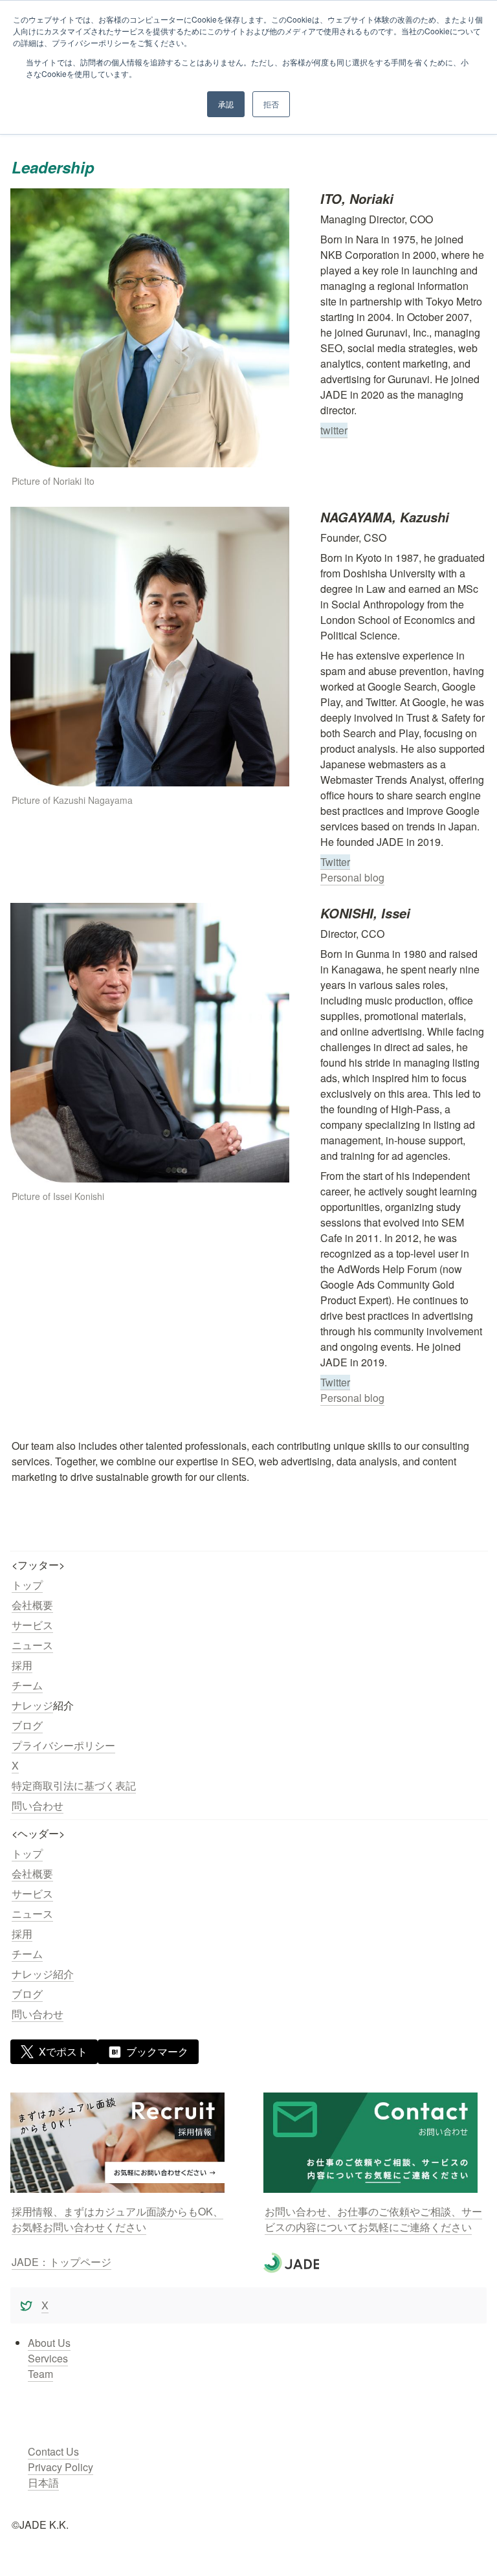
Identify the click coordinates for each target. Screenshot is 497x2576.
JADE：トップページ (61, 2262)
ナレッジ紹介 (43, 1974)
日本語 (43, 2482)
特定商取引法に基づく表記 (74, 1785)
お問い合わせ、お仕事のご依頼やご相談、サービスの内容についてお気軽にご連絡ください (373, 2219)
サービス (32, 1625)
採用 (22, 1665)
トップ (27, 1585)
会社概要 (32, 1605)
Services (48, 2358)
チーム (27, 1685)
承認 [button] (226, 104)
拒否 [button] (271, 104)
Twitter (335, 862)
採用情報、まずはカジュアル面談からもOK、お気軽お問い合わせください (117, 2219)
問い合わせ (38, 1805)
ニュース (32, 1645)
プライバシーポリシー (63, 1745)
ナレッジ (32, 1705)
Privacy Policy (61, 2467)
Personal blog (352, 877)
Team (40, 2374)
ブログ (27, 1725)
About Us (49, 2343)
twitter (334, 430)
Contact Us (53, 2451)
